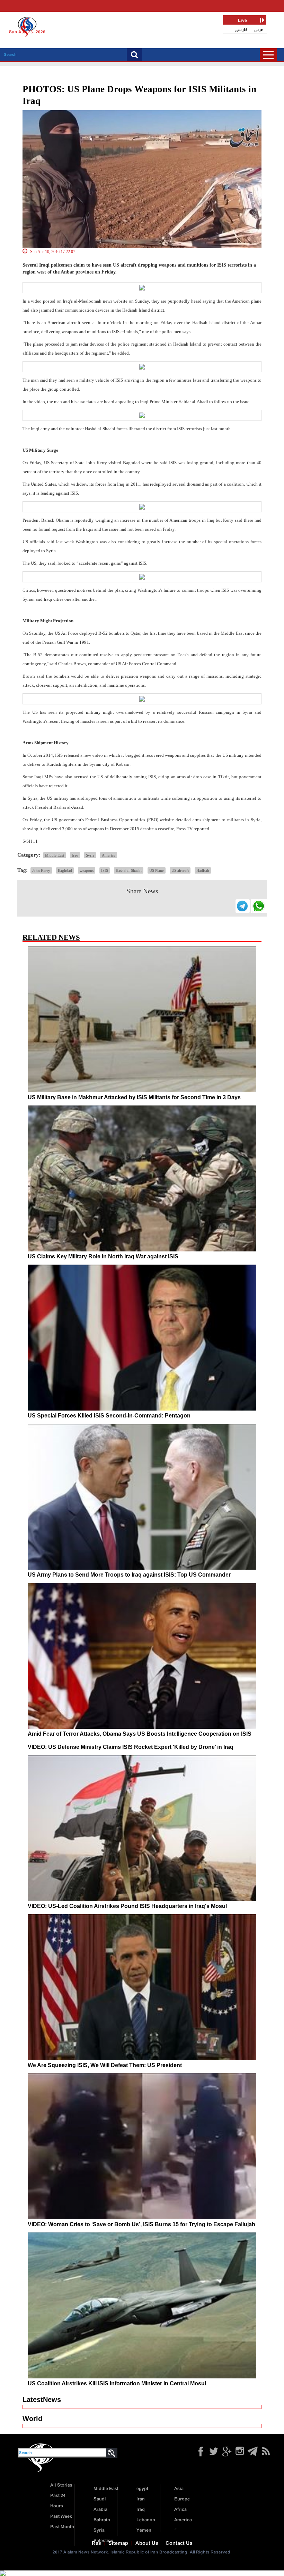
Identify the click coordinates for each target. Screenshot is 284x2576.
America (109, 855)
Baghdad (65, 870)
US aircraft (180, 870)
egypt (142, 2489)
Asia (179, 2489)
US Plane (157, 870)
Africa (180, 2510)
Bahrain (102, 2520)
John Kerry (41, 870)
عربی (259, 30)
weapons (87, 870)
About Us (147, 2543)
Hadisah (203, 870)
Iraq (75, 855)
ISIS (105, 870)
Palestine (103, 2541)
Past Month (62, 2527)
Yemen (144, 2530)
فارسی (241, 30)
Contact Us (179, 2543)
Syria (90, 855)
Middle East (55, 855)
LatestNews (42, 2400)
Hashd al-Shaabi (129, 870)
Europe (182, 2499)
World (32, 2419)
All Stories (61, 2485)
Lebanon (146, 2520)
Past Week (61, 2517)
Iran (141, 2499)
